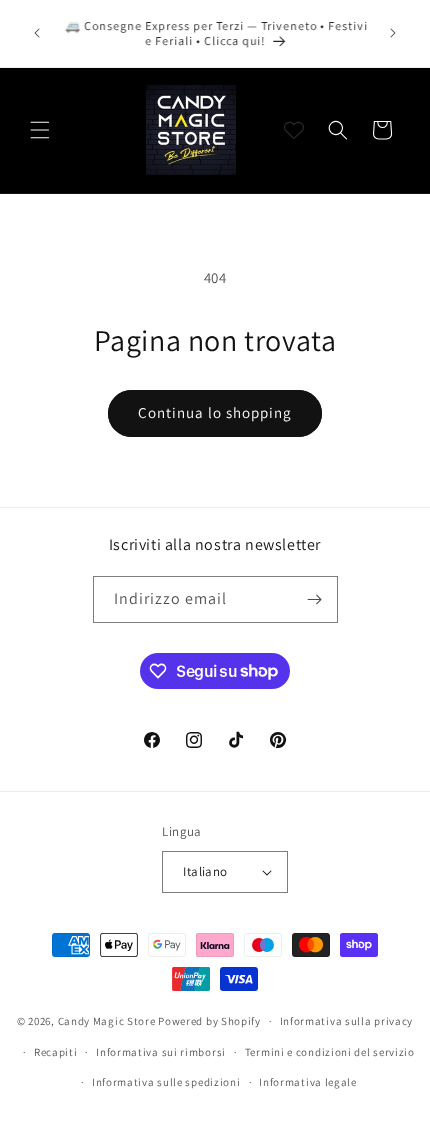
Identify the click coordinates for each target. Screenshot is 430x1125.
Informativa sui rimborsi (161, 1052)
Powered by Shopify (209, 1021)
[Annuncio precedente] (37, 33)
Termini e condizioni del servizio (330, 1052)
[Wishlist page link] (294, 130)
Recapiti (56, 1052)
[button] (40, 130)
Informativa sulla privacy (347, 1021)
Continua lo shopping (215, 412)
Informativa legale (308, 1082)
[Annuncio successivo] (393, 33)
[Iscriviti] (315, 599)
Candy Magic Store (107, 1021)
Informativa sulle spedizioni (166, 1082)
